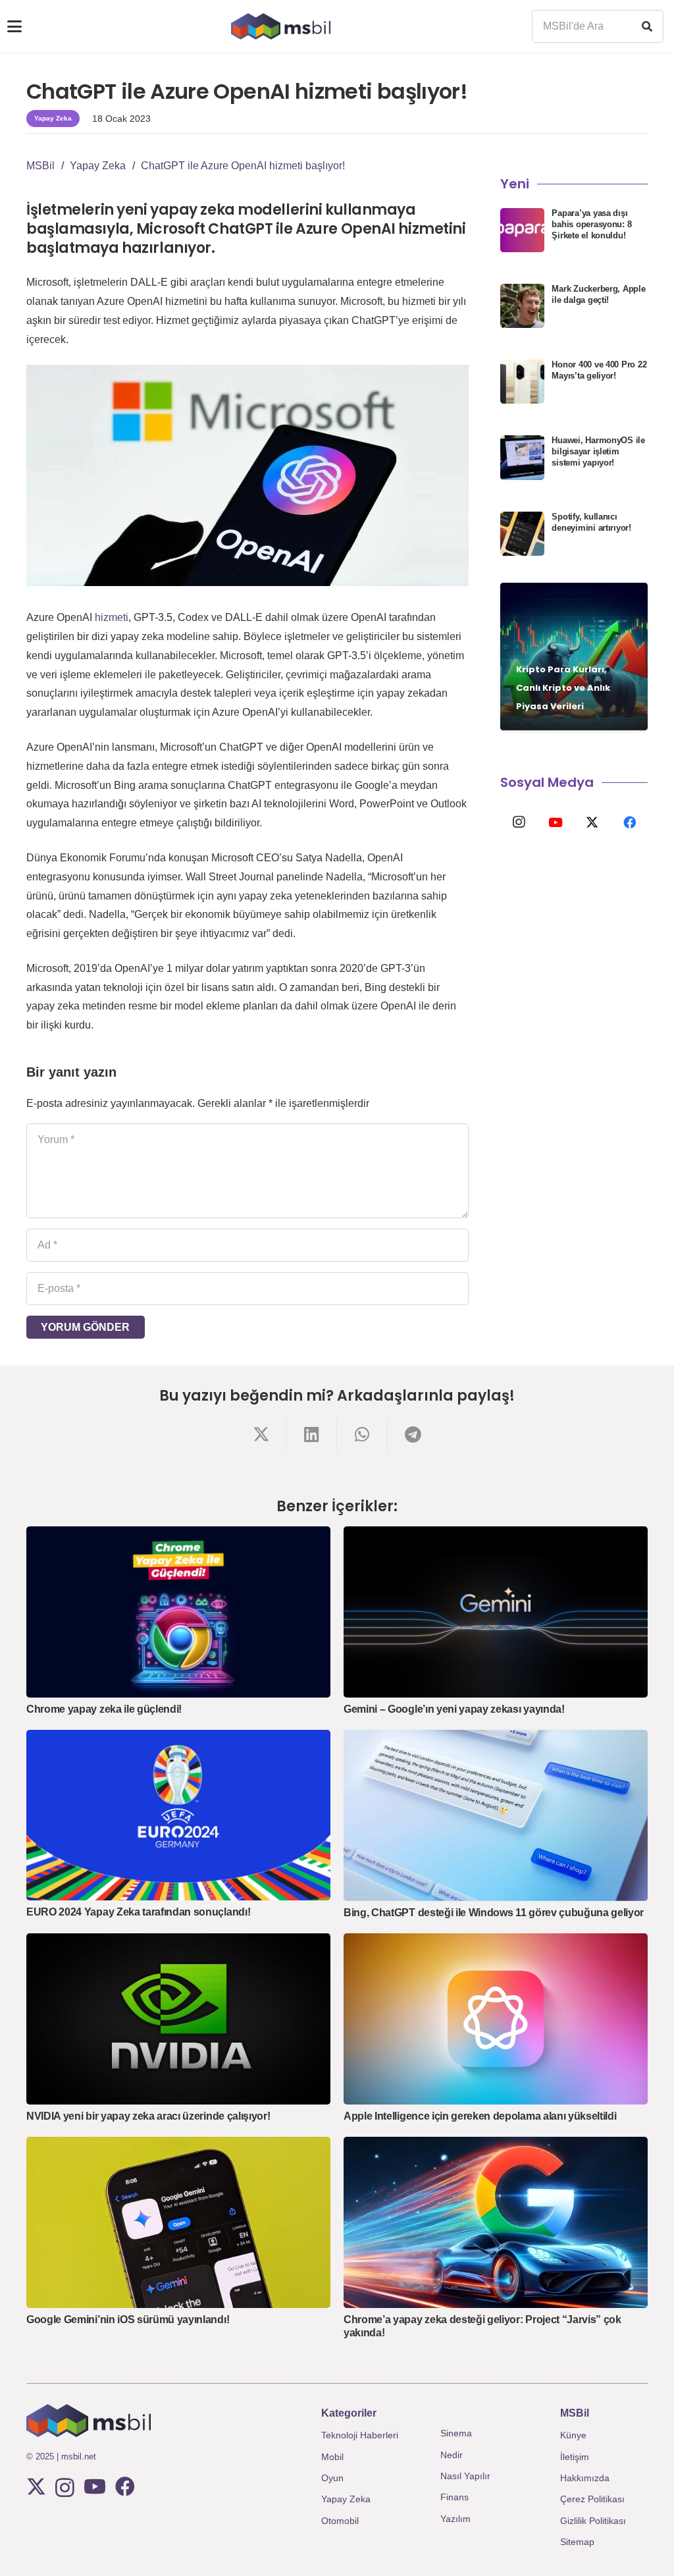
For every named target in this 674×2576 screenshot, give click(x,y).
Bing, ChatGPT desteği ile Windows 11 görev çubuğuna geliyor (494, 1913)
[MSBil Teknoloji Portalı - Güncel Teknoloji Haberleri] (281, 26)
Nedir (452, 2455)
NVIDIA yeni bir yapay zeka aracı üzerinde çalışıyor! (148, 2116)
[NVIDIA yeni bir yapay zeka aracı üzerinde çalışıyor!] (178, 2019)
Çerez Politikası (592, 2499)
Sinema (456, 2433)
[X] (592, 822)
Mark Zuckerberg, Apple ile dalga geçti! (598, 294)
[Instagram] (519, 822)
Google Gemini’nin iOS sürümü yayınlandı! (128, 2320)
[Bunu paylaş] (261, 1435)
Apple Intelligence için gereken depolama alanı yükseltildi (480, 2116)
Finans (454, 2497)
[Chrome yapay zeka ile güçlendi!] (178, 1612)
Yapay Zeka (346, 2499)
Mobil (332, 2457)
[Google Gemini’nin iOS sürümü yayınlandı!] (178, 2222)
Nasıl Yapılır (465, 2476)
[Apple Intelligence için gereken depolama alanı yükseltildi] (496, 2019)
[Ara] (647, 26)
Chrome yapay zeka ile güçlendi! (104, 1709)
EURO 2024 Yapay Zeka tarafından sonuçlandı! (138, 1912)
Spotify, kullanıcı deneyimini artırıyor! (591, 522)
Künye (573, 2435)
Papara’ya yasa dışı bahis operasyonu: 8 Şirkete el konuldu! (591, 224)
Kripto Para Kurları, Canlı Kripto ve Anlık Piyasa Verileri (563, 688)
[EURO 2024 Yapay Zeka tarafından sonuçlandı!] (178, 1815)
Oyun (332, 2478)
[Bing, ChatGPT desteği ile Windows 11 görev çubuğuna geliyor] (496, 1815)
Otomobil (340, 2521)
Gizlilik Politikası (593, 2521)
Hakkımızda (585, 2478)
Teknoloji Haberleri (360, 2435)
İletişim (575, 2457)
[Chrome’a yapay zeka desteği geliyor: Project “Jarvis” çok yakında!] (496, 2222)
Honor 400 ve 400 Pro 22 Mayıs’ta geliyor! (599, 370)
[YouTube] (556, 822)
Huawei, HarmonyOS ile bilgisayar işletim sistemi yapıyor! (598, 451)
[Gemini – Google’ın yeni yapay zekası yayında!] (496, 1612)
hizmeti (112, 617)
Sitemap (577, 2542)
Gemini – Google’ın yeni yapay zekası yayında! (454, 1709)
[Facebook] (629, 822)
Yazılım (455, 2519)
